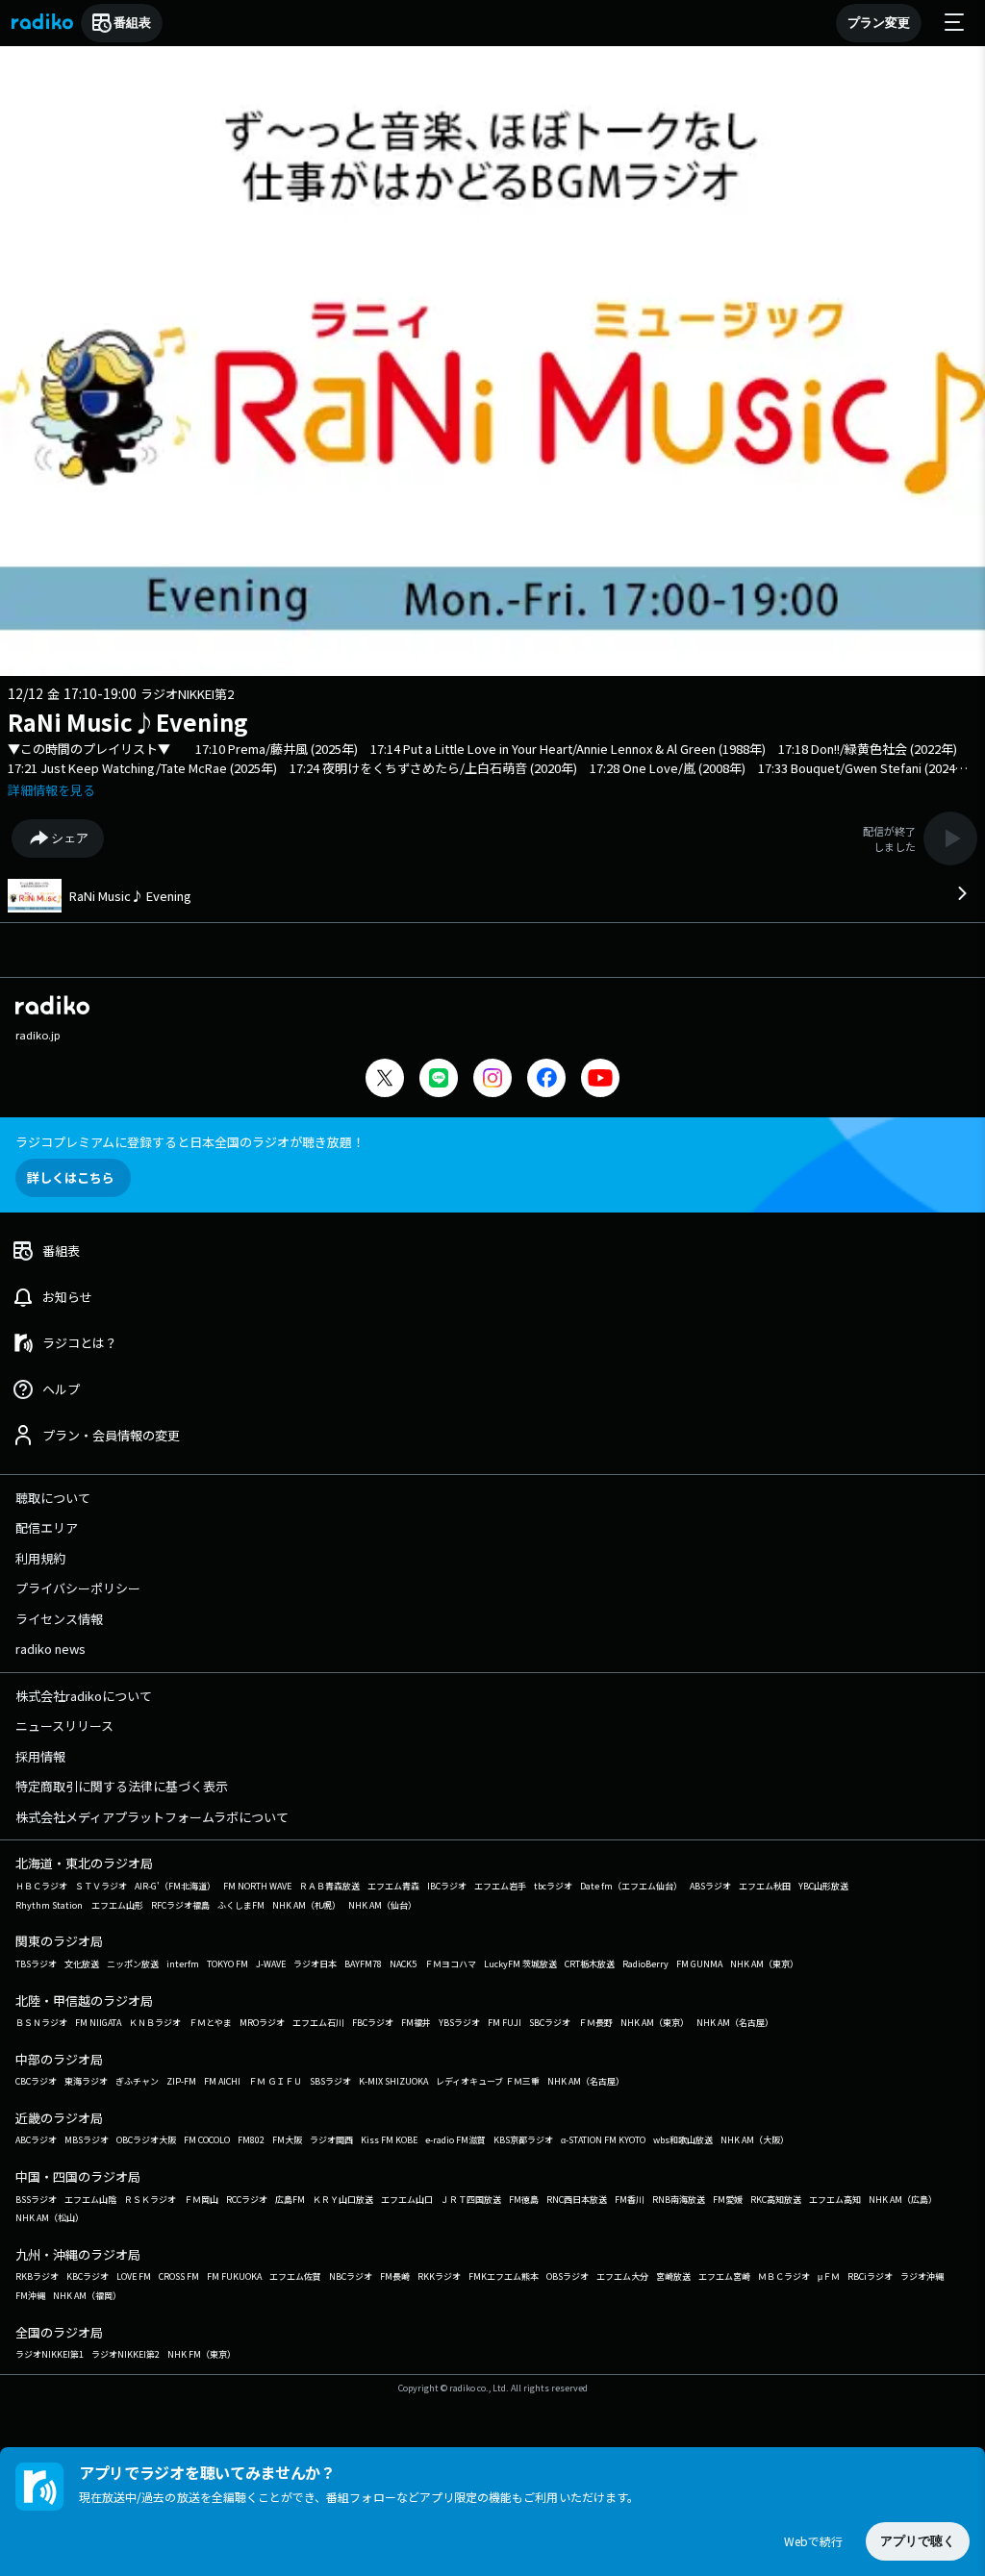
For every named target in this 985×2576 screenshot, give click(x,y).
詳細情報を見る (51, 790)
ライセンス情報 (59, 1619)
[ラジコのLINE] (439, 1080)
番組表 (132, 23)
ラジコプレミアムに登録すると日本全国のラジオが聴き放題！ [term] (190, 1142)
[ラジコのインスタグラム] (492, 1078)
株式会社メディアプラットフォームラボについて (152, 1817)
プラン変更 (879, 23)
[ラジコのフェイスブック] (546, 1080)
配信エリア (47, 1527)
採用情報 (40, 1756)
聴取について (53, 1498)
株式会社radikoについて (84, 1696)
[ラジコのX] (385, 1080)
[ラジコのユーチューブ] (600, 1080)
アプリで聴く (918, 2541)
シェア (70, 838)
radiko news (51, 1649)
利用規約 (40, 1558)
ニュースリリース (64, 1726)
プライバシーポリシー (78, 1588)
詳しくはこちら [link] (71, 1177)
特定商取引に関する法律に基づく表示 (122, 1786)
